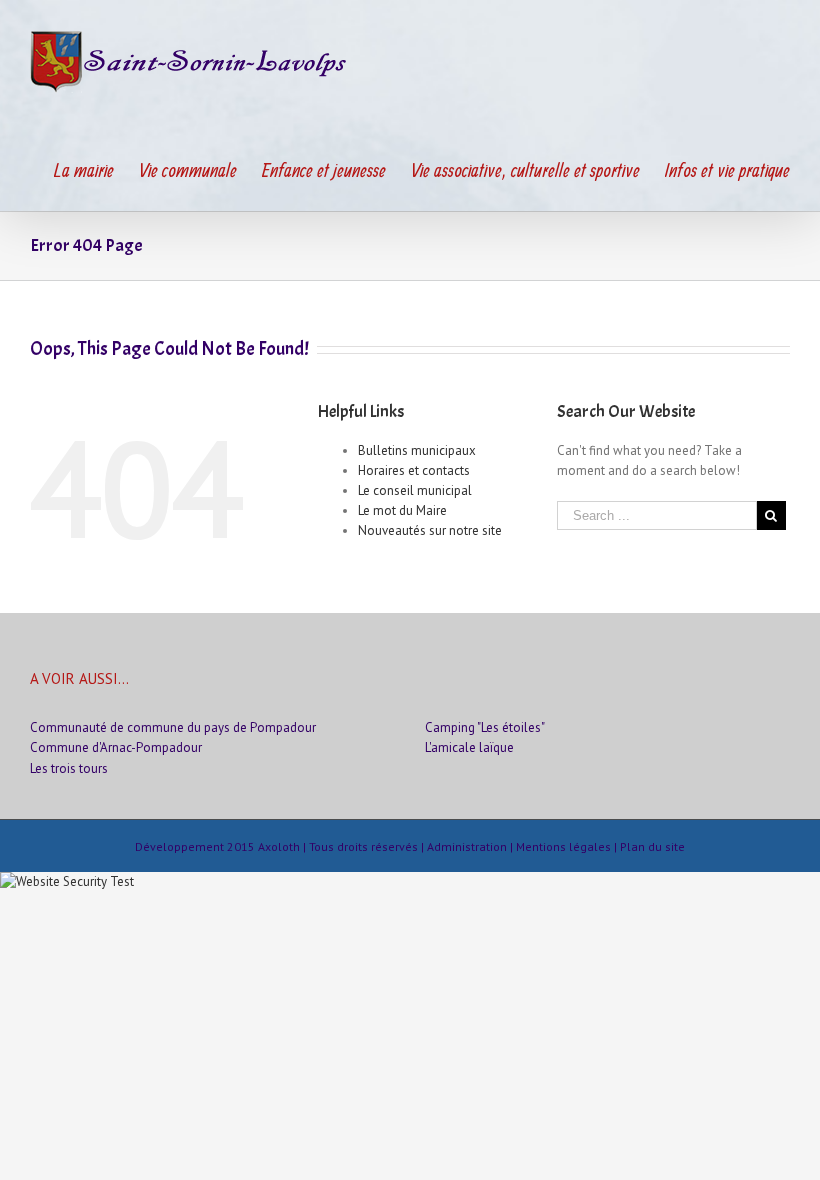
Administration (467, 846)
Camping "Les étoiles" (485, 727)
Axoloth (279, 846)
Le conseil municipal (415, 490)
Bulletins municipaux (417, 450)
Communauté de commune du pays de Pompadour (173, 727)
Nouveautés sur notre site (430, 530)
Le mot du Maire (402, 510)
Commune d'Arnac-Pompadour (116, 747)
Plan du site (652, 846)
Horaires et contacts (414, 470)
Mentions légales (563, 846)
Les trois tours (69, 768)
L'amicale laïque (469, 747)
